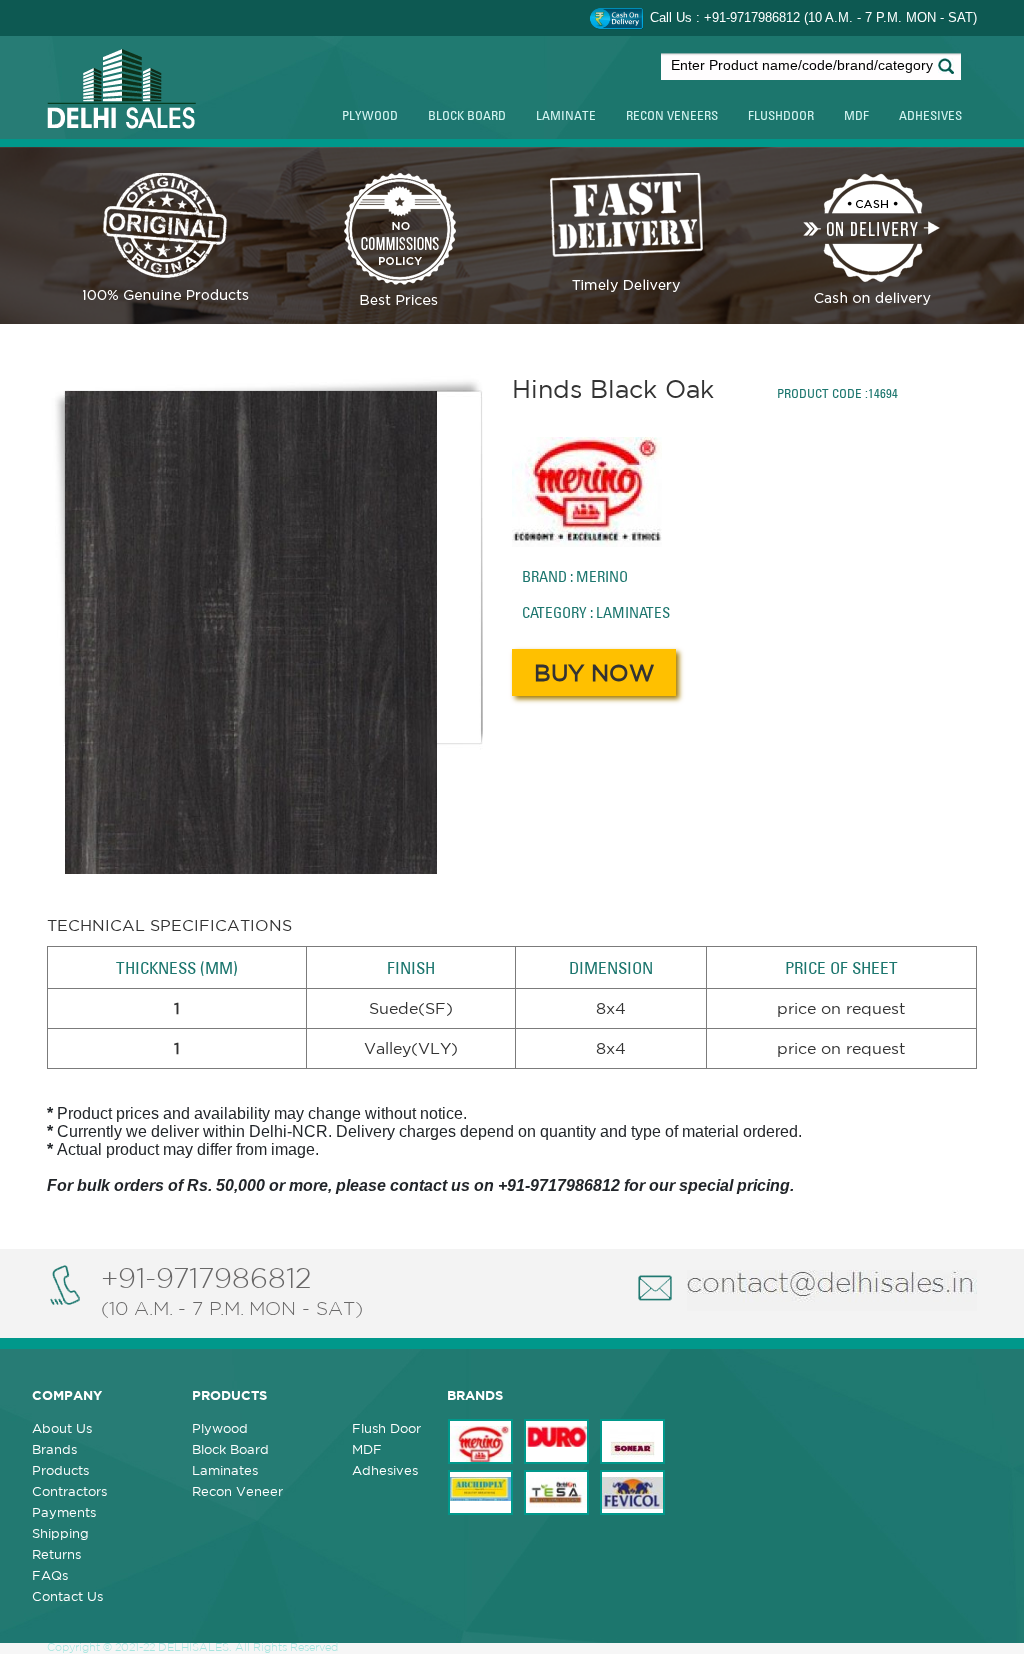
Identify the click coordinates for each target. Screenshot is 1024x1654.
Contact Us (67, 1596)
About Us (62, 1428)
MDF (856, 115)
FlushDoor (781, 115)
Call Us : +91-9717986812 (727, 17)
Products (60, 1470)
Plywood (370, 115)
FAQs (50, 1575)
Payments (64, 1512)
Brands (54, 1449)
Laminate (566, 115)
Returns (56, 1554)
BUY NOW (594, 672)
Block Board (467, 115)
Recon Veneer (237, 1491)
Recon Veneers (672, 115)
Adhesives (930, 115)
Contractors (69, 1491)
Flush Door (386, 1428)
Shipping (60, 1533)
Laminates (225, 1470)
